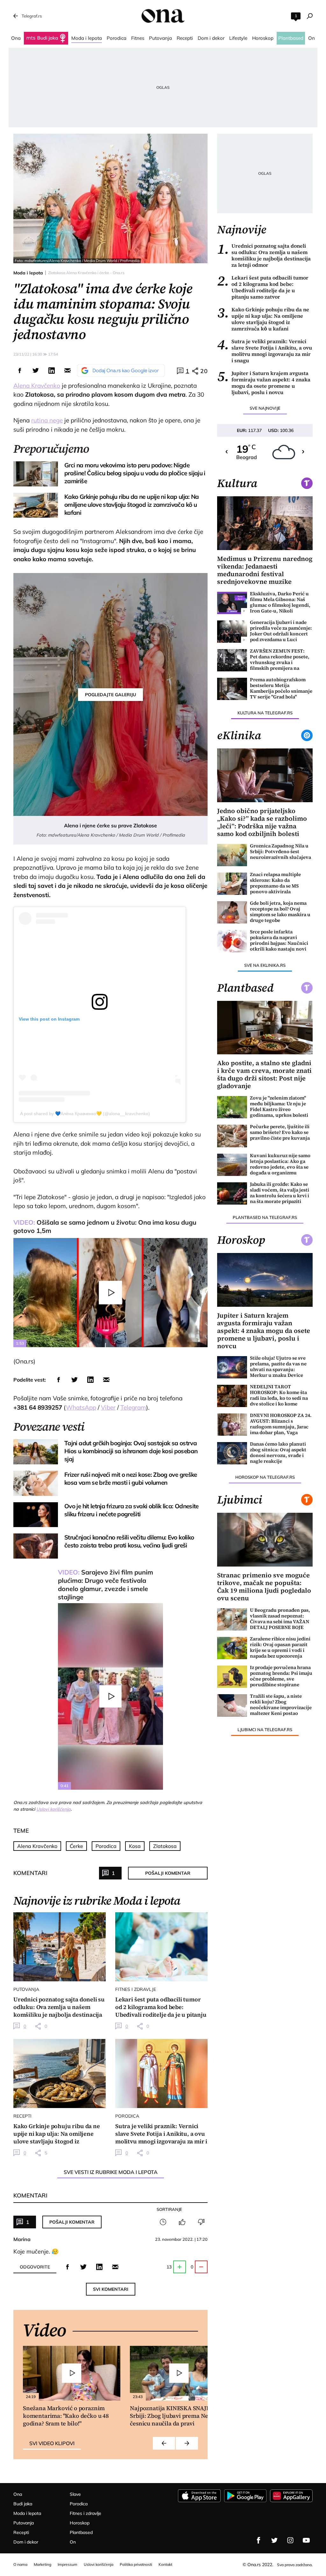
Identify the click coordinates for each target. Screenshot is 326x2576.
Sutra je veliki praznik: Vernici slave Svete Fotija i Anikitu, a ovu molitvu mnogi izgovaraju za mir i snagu (265, 351)
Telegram (133, 1407)
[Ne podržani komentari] (201, 2222)
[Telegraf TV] (306, 2540)
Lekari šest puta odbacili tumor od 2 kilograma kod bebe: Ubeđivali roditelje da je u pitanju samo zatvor (263, 287)
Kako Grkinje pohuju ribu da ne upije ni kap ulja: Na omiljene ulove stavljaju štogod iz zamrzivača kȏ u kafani (263, 319)
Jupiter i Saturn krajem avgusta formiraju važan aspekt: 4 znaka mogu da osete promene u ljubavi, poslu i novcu (264, 383)
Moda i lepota (28, 273)
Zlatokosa (165, 1846)
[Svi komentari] (163, 2222)
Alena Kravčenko (37, 386)
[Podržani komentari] (182, 2222)
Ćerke (76, 1846)
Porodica (106, 1846)
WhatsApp (81, 1407)
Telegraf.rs (32, 16)
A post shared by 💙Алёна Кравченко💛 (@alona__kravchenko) (85, 1114)
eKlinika (239, 735)
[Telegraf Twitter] (274, 2540)
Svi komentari (111, 2289)
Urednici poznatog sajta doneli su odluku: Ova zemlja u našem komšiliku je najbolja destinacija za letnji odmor (264, 255)
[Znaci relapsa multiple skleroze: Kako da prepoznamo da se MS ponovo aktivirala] (232, 884)
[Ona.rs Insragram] (290, 2540)
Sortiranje (169, 2209)
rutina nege (47, 420)
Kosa (135, 1846)
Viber (108, 1407)
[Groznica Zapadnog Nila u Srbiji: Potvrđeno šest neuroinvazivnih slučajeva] (232, 855)
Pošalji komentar (168, 1873)
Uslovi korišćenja (53, 1809)
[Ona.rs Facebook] (259, 2540)
